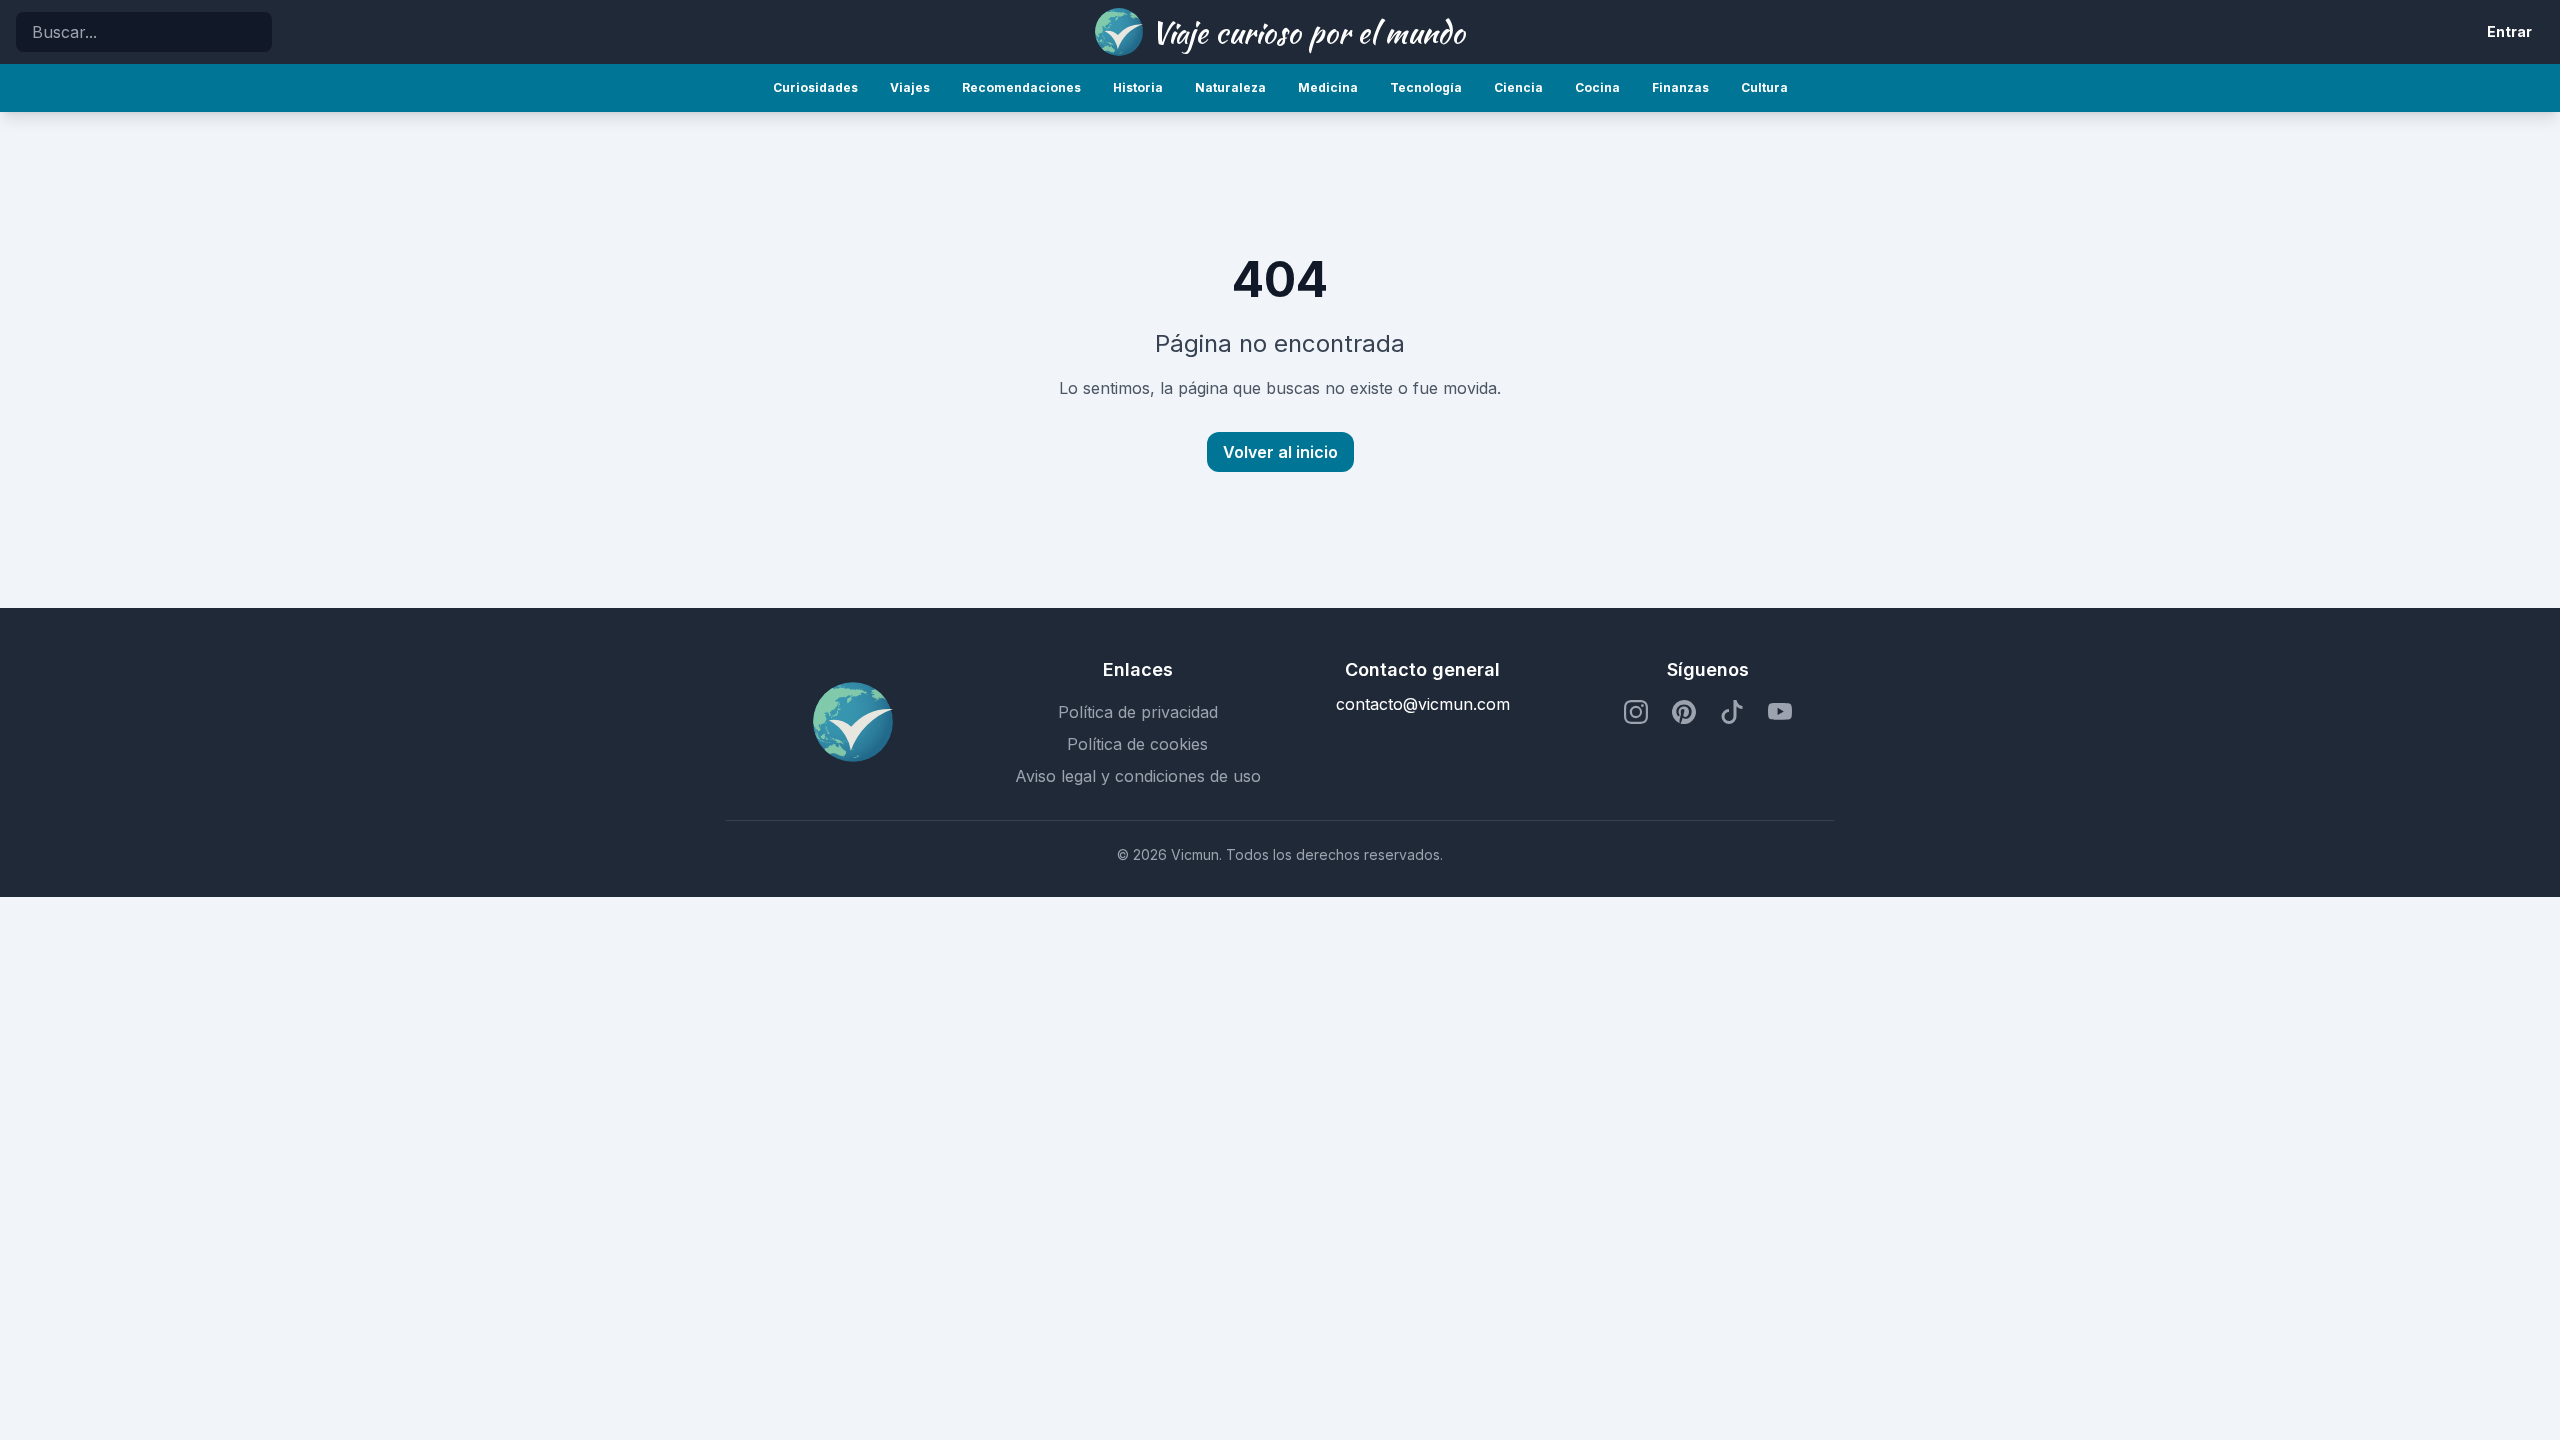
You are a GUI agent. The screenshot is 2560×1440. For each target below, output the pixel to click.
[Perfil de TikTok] (1732, 712)
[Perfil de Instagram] (1636, 712)
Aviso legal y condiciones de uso (1138, 776)
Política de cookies (1137, 744)
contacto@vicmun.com (1423, 704)
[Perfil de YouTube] (1780, 712)
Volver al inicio (1280, 452)
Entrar (2509, 31)
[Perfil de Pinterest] (1684, 712)
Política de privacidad (1138, 712)
